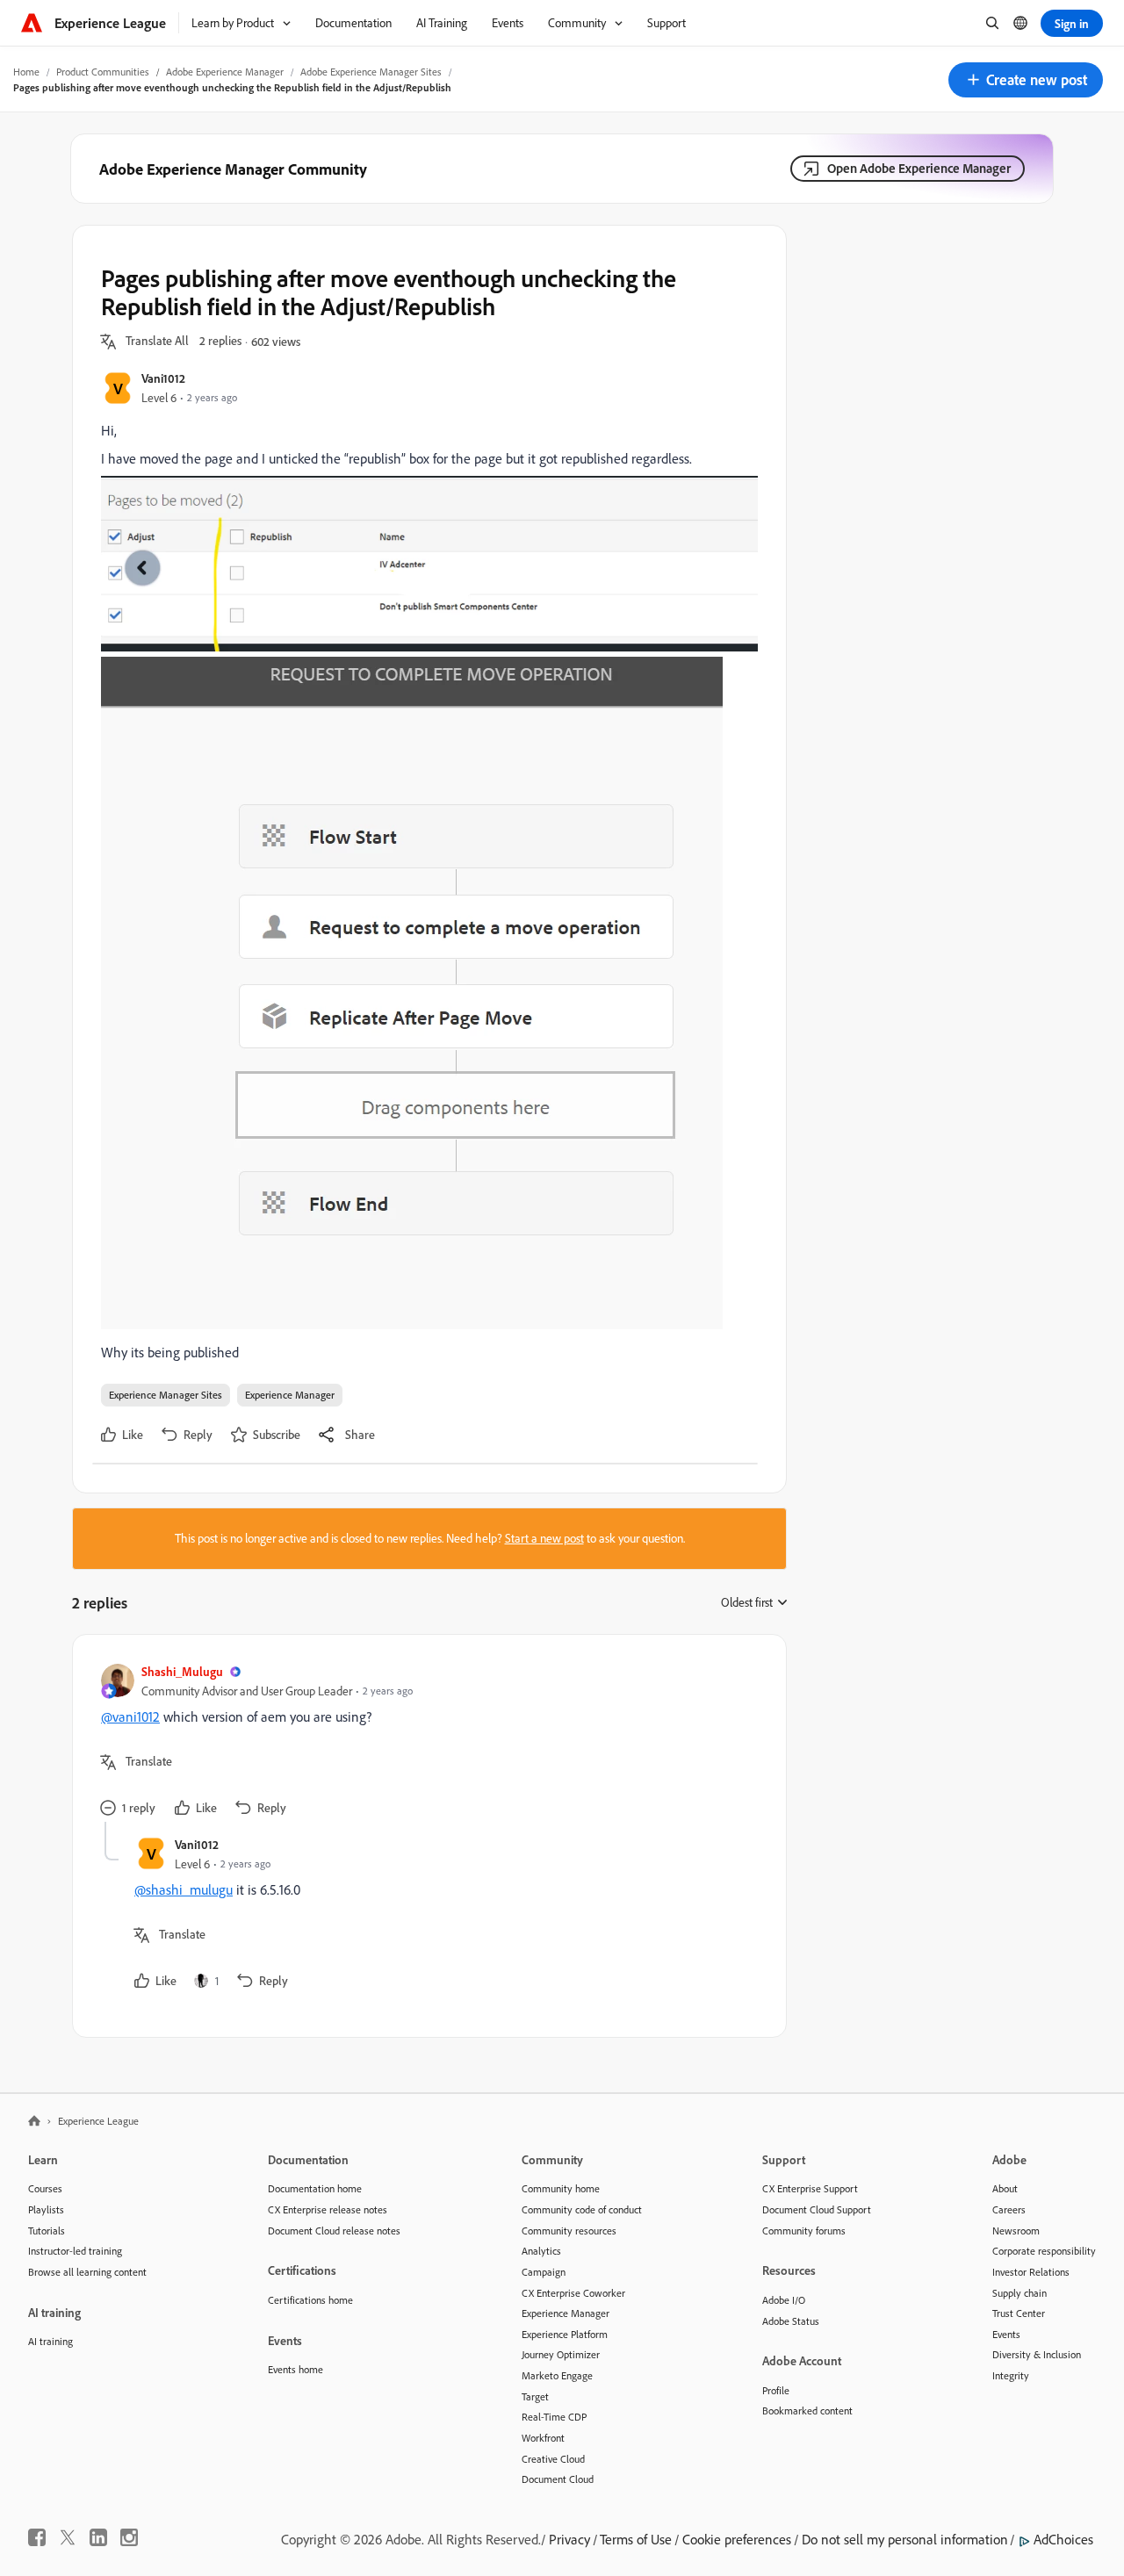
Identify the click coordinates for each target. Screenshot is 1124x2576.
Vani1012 (163, 378)
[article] (425, 1742)
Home (26, 72)
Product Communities (103, 72)
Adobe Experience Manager (225, 72)
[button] (1026, 80)
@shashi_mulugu (184, 1889)
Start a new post (544, 1538)
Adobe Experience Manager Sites (371, 72)
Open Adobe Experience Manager (919, 168)
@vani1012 (130, 1716)
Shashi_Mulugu (182, 1671)
